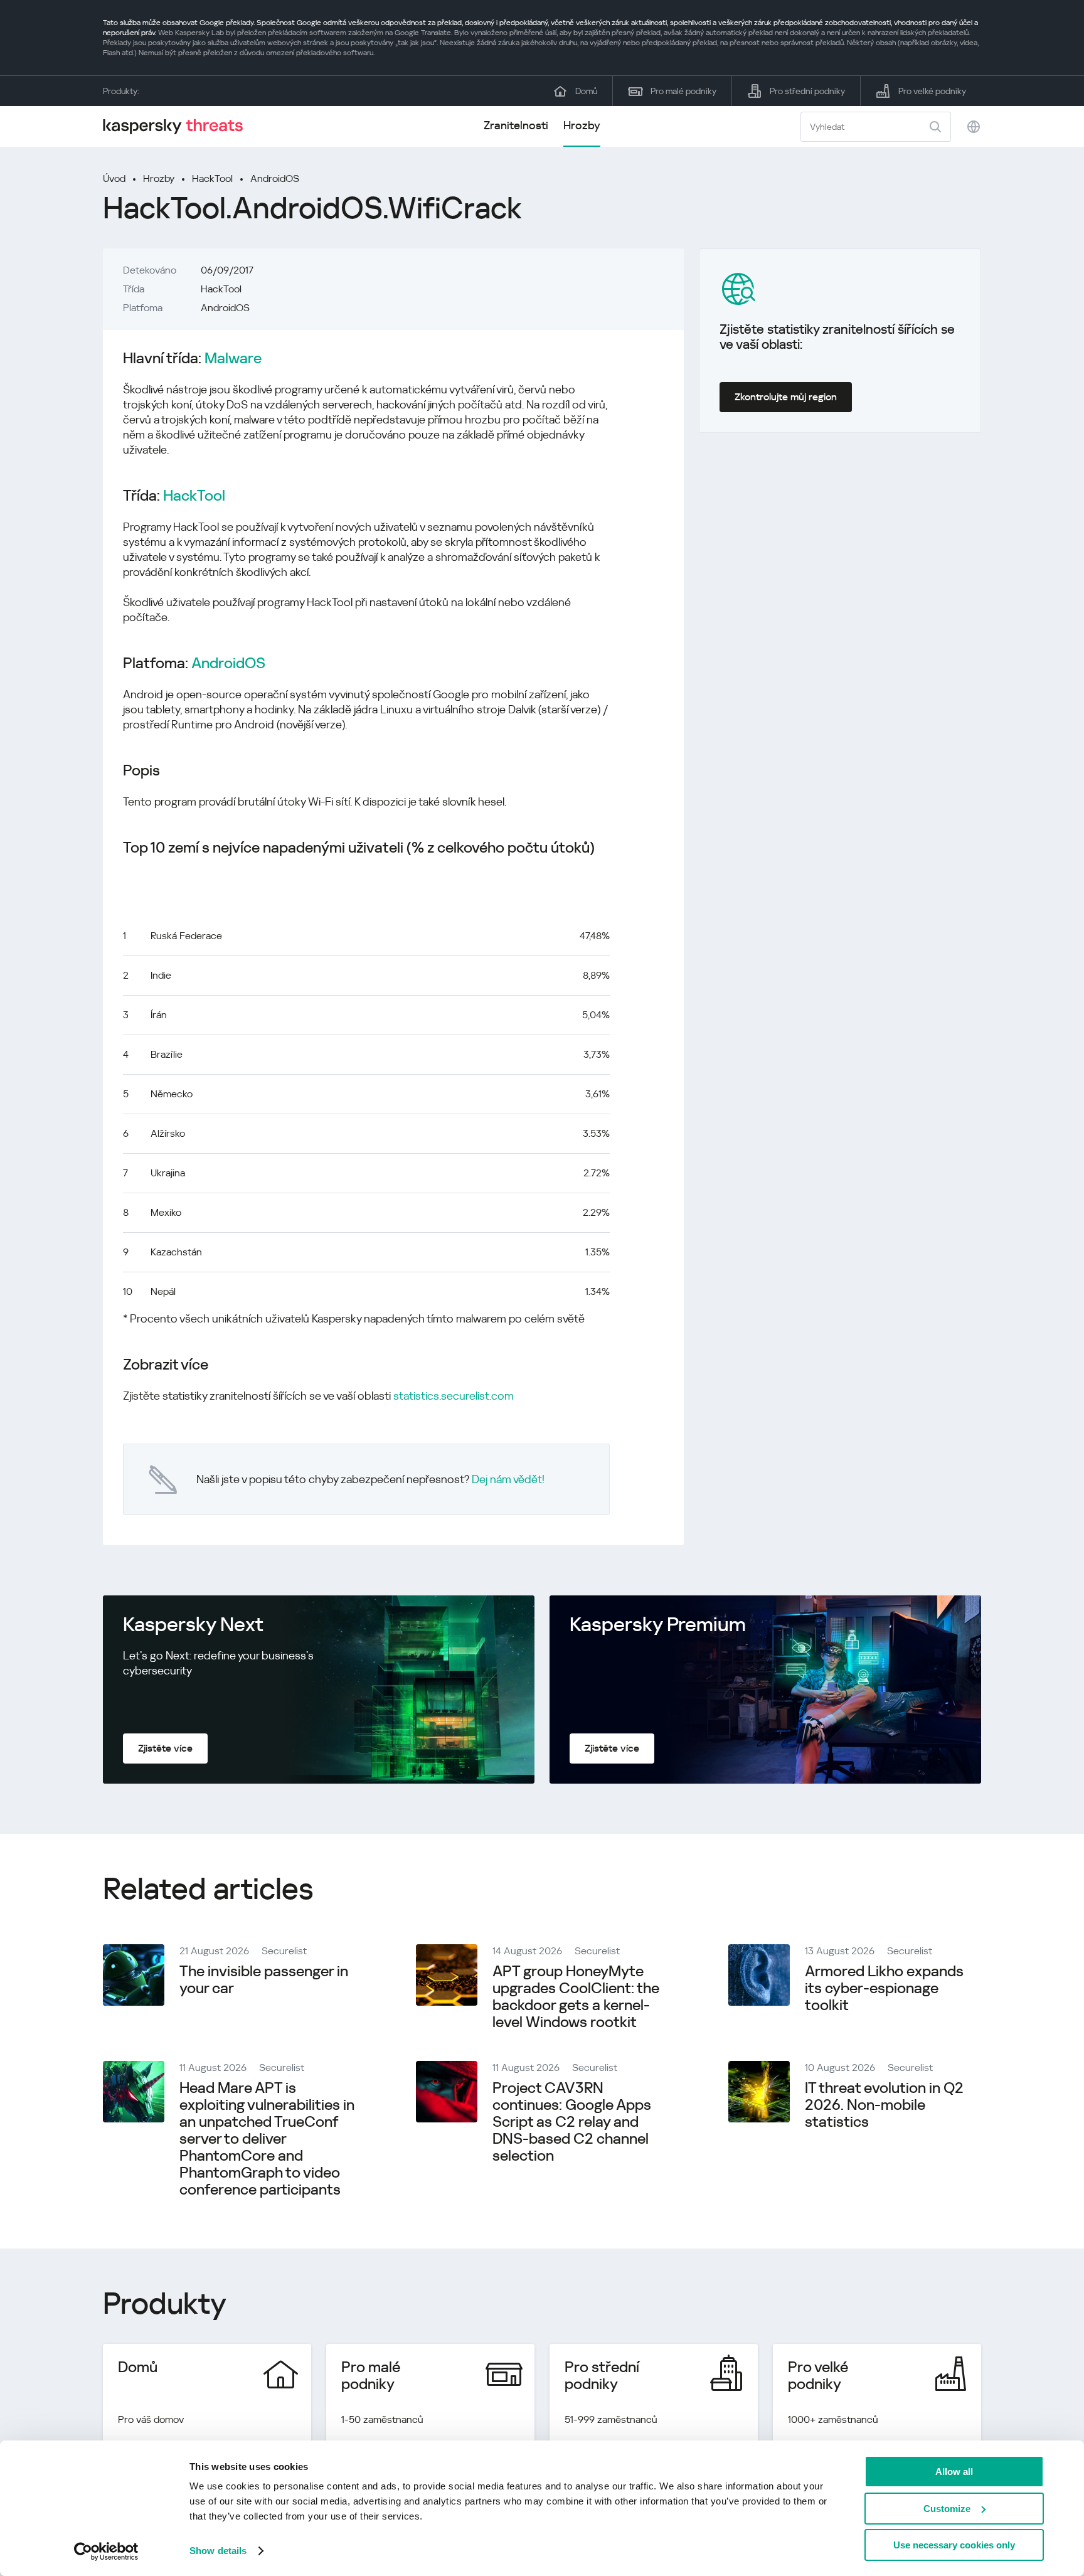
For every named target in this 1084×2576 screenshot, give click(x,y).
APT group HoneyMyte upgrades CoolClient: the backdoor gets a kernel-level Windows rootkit (576, 1997)
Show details (218, 2551)
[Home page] (178, 126)
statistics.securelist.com (454, 1396)
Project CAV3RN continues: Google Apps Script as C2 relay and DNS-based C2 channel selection (572, 2122)
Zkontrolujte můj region (786, 397)
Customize (947, 2509)
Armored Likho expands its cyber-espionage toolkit (884, 1988)
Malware (233, 359)
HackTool (212, 178)
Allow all (954, 2472)
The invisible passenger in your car (264, 1980)
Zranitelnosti (516, 125)
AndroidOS (275, 178)
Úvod (114, 178)
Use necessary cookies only (954, 2545)
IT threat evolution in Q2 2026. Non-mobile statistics (884, 2105)
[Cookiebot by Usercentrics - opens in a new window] (106, 2552)
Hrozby (582, 125)
